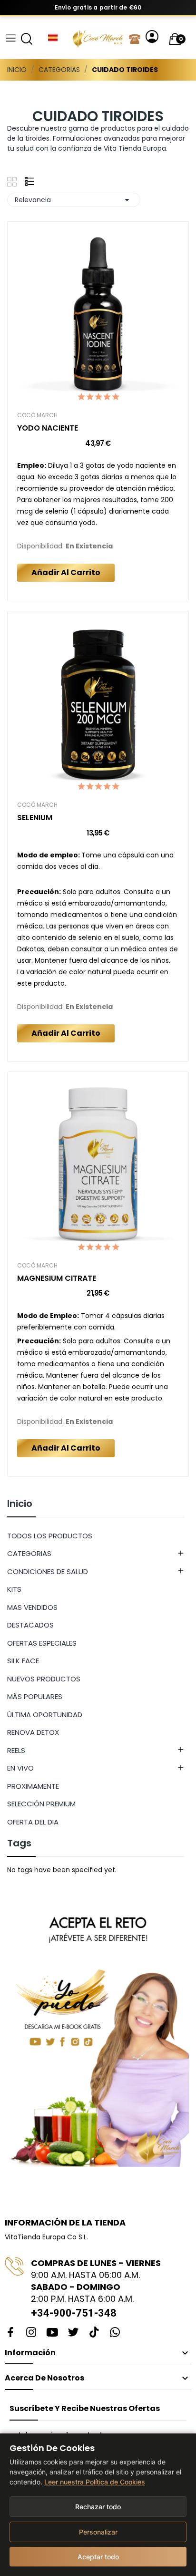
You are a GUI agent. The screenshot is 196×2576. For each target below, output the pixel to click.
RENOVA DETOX (33, 1732)
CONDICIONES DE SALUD (48, 1571)
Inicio (20, 1504)
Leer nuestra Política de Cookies (95, 2482)
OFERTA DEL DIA (33, 1822)
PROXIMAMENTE (33, 1786)
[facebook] (10, 2333)
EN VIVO (20, 1768)
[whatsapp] (115, 2333)
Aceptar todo (98, 2557)
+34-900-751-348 (74, 2313)
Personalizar (98, 2532)
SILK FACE (23, 1661)
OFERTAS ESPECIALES (42, 1643)
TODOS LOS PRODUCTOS (50, 1536)
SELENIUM (35, 818)
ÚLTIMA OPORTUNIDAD (45, 1715)
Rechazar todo (98, 2507)
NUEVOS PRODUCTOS (44, 1679)
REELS (16, 1750)
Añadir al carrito (66, 572)
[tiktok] (94, 2333)
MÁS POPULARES (35, 1696)
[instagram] (31, 2333)
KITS (14, 1589)
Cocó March (37, 415)
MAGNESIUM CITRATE (57, 1278)
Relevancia (74, 200)
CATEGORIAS (29, 1553)
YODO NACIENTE (48, 428)
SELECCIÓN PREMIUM (41, 1804)
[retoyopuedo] (98, 2033)
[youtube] (52, 2333)
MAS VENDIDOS (32, 1607)
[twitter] (73, 2333)
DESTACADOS (30, 1625)
